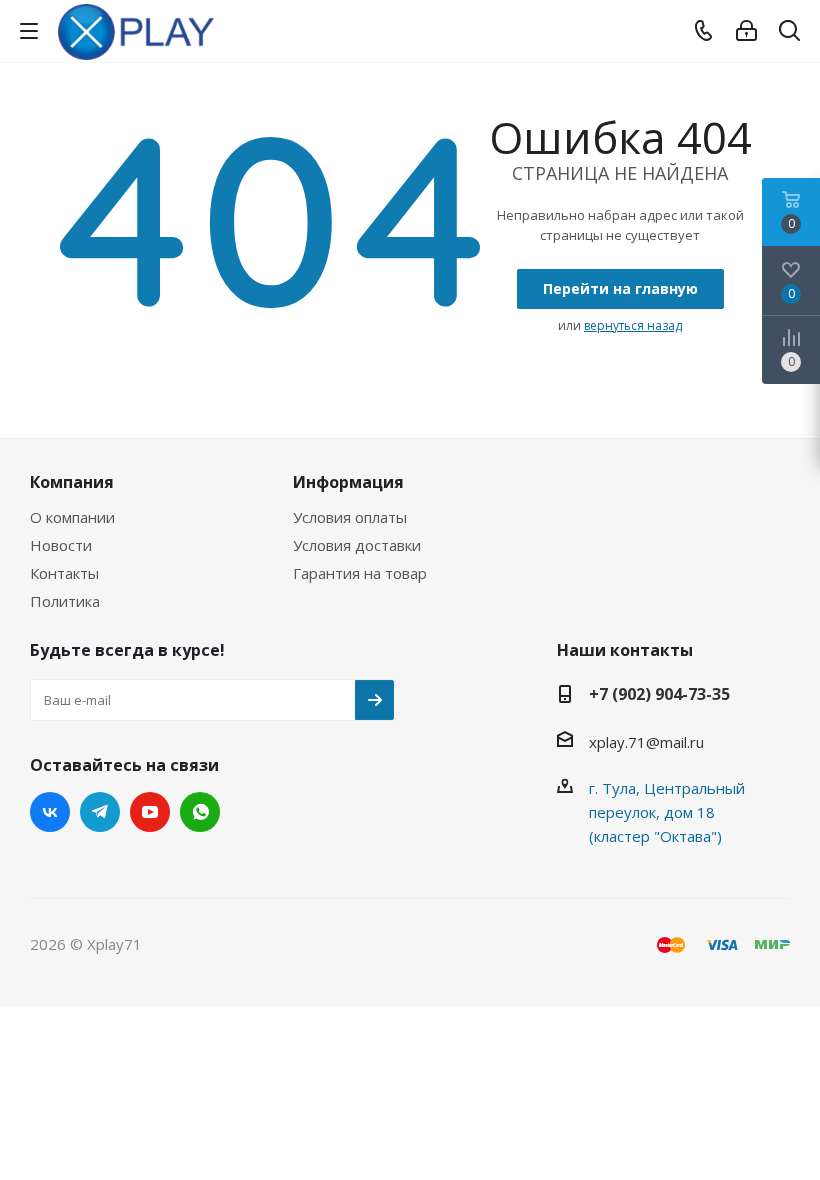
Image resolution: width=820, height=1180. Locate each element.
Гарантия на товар (360, 573)
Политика (65, 601)
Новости (61, 545)
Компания (72, 482)
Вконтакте (50, 812)
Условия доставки (357, 545)
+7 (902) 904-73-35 (659, 694)
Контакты (64, 573)
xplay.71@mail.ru (646, 742)
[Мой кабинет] (746, 31)
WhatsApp (200, 812)
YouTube (150, 812)
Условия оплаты (350, 517)
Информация (348, 482)
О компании (72, 517)
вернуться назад (633, 325)
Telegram (100, 812)
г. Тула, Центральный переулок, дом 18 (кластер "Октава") (667, 812)
